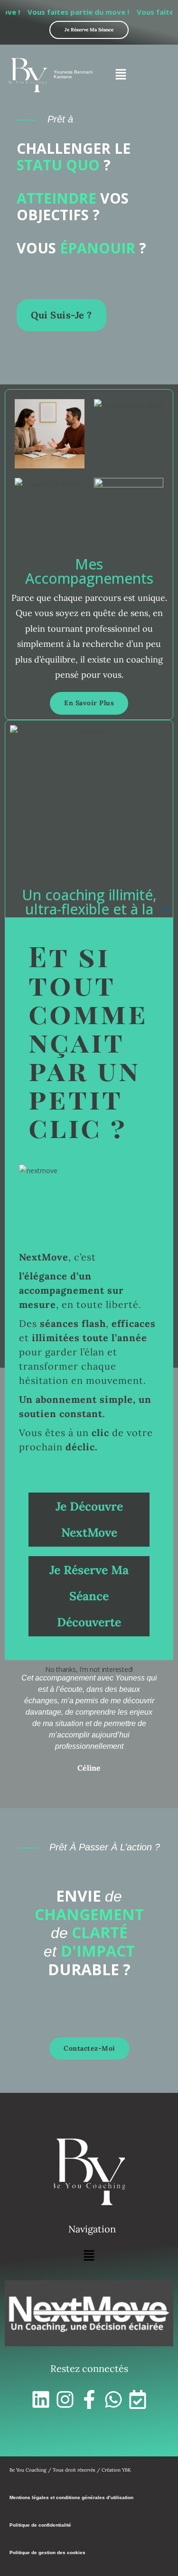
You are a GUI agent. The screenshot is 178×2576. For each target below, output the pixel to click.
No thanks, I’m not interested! (89, 1669)
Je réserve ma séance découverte (89, 1596)
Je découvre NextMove (89, 1519)
